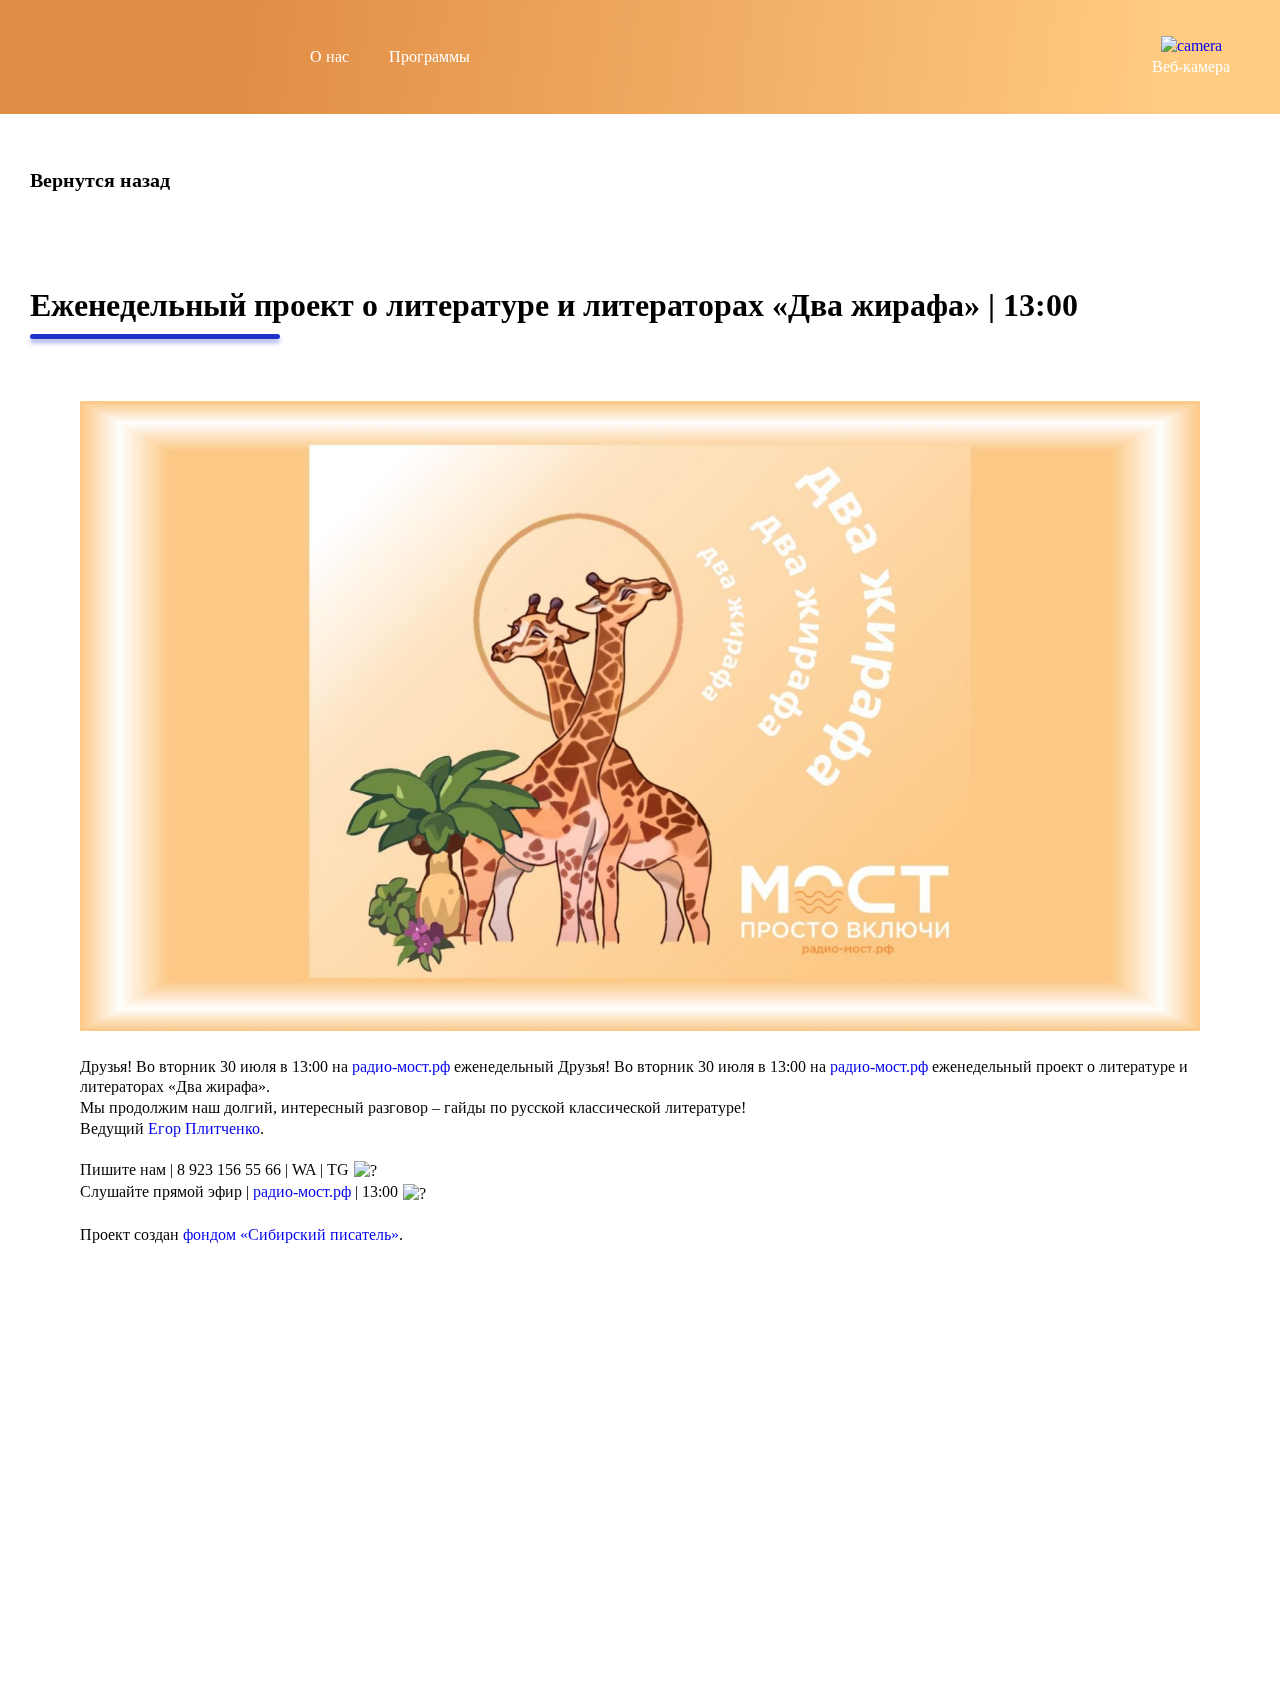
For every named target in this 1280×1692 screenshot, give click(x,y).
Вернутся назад (100, 180)
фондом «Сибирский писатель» (291, 1234)
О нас (329, 56)
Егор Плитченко (204, 1128)
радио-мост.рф (401, 1066)
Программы (429, 56)
